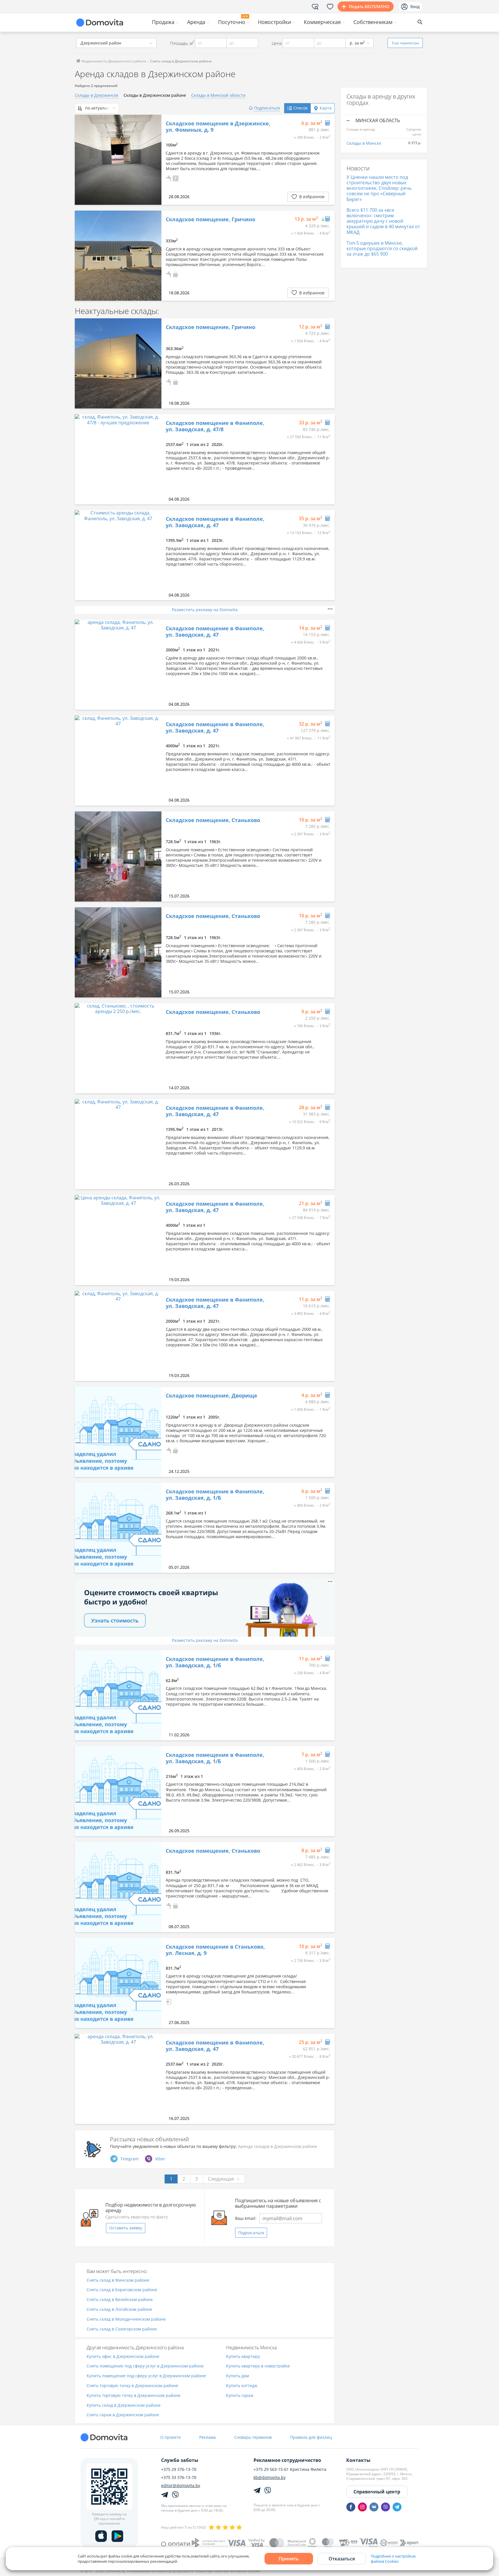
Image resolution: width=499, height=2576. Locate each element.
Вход (415, 6)
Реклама (207, 2437)
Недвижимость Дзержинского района (113, 61)
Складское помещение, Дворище (212, 1396)
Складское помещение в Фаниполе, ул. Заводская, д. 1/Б (215, 1495)
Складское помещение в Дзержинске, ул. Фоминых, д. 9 (218, 127)
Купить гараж (240, 2396)
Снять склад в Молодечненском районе (126, 2319)
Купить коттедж (242, 2386)
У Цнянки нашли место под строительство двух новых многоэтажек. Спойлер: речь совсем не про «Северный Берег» (379, 188)
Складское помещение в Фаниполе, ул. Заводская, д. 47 (215, 522)
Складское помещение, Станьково (213, 820)
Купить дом (238, 2376)
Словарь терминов (253, 2437)
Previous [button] (82, 160)
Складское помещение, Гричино (211, 220)
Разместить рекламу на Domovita (205, 610)
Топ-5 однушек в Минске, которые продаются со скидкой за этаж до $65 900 (382, 248)
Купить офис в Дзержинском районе (123, 2357)
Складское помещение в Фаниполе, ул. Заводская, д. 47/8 (215, 426)
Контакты (358, 2460)
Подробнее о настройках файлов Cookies (393, 2559)
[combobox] (116, 43)
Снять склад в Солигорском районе (122, 2329)
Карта (326, 108)
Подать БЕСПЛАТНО (369, 6)
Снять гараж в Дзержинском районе (123, 2415)
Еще (405, 43)
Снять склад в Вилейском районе (120, 2300)
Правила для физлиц (311, 2437)
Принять (289, 2559)
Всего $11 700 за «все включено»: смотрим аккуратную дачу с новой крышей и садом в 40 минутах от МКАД (383, 221)
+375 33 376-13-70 (179, 2478)
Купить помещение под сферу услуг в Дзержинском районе (146, 2376)
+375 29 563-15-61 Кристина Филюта (290, 2469)
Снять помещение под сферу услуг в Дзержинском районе (145, 2366)
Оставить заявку (126, 2228)
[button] (169, 178)
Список (300, 108)
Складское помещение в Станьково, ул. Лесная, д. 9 (215, 1950)
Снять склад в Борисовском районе (122, 2290)
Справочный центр (377, 2492)
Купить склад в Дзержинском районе (124, 2405)
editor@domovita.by (181, 2486)
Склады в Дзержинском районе (155, 95)
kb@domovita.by (270, 2478)
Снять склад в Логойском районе (119, 2310)
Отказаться (342, 2559)
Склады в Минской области (218, 95)
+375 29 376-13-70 (179, 2469)
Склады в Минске (364, 143)
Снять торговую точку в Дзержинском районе (132, 2386)
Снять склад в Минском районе (118, 2280)
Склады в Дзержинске (97, 95)
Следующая (221, 2179)
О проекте (171, 2437)
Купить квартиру (243, 2357)
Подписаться (251, 2233)
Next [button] (154, 160)
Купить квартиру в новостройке (258, 2366)
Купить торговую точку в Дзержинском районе (134, 2396)
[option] (118, 160)
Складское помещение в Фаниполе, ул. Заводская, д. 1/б (215, 1662)
